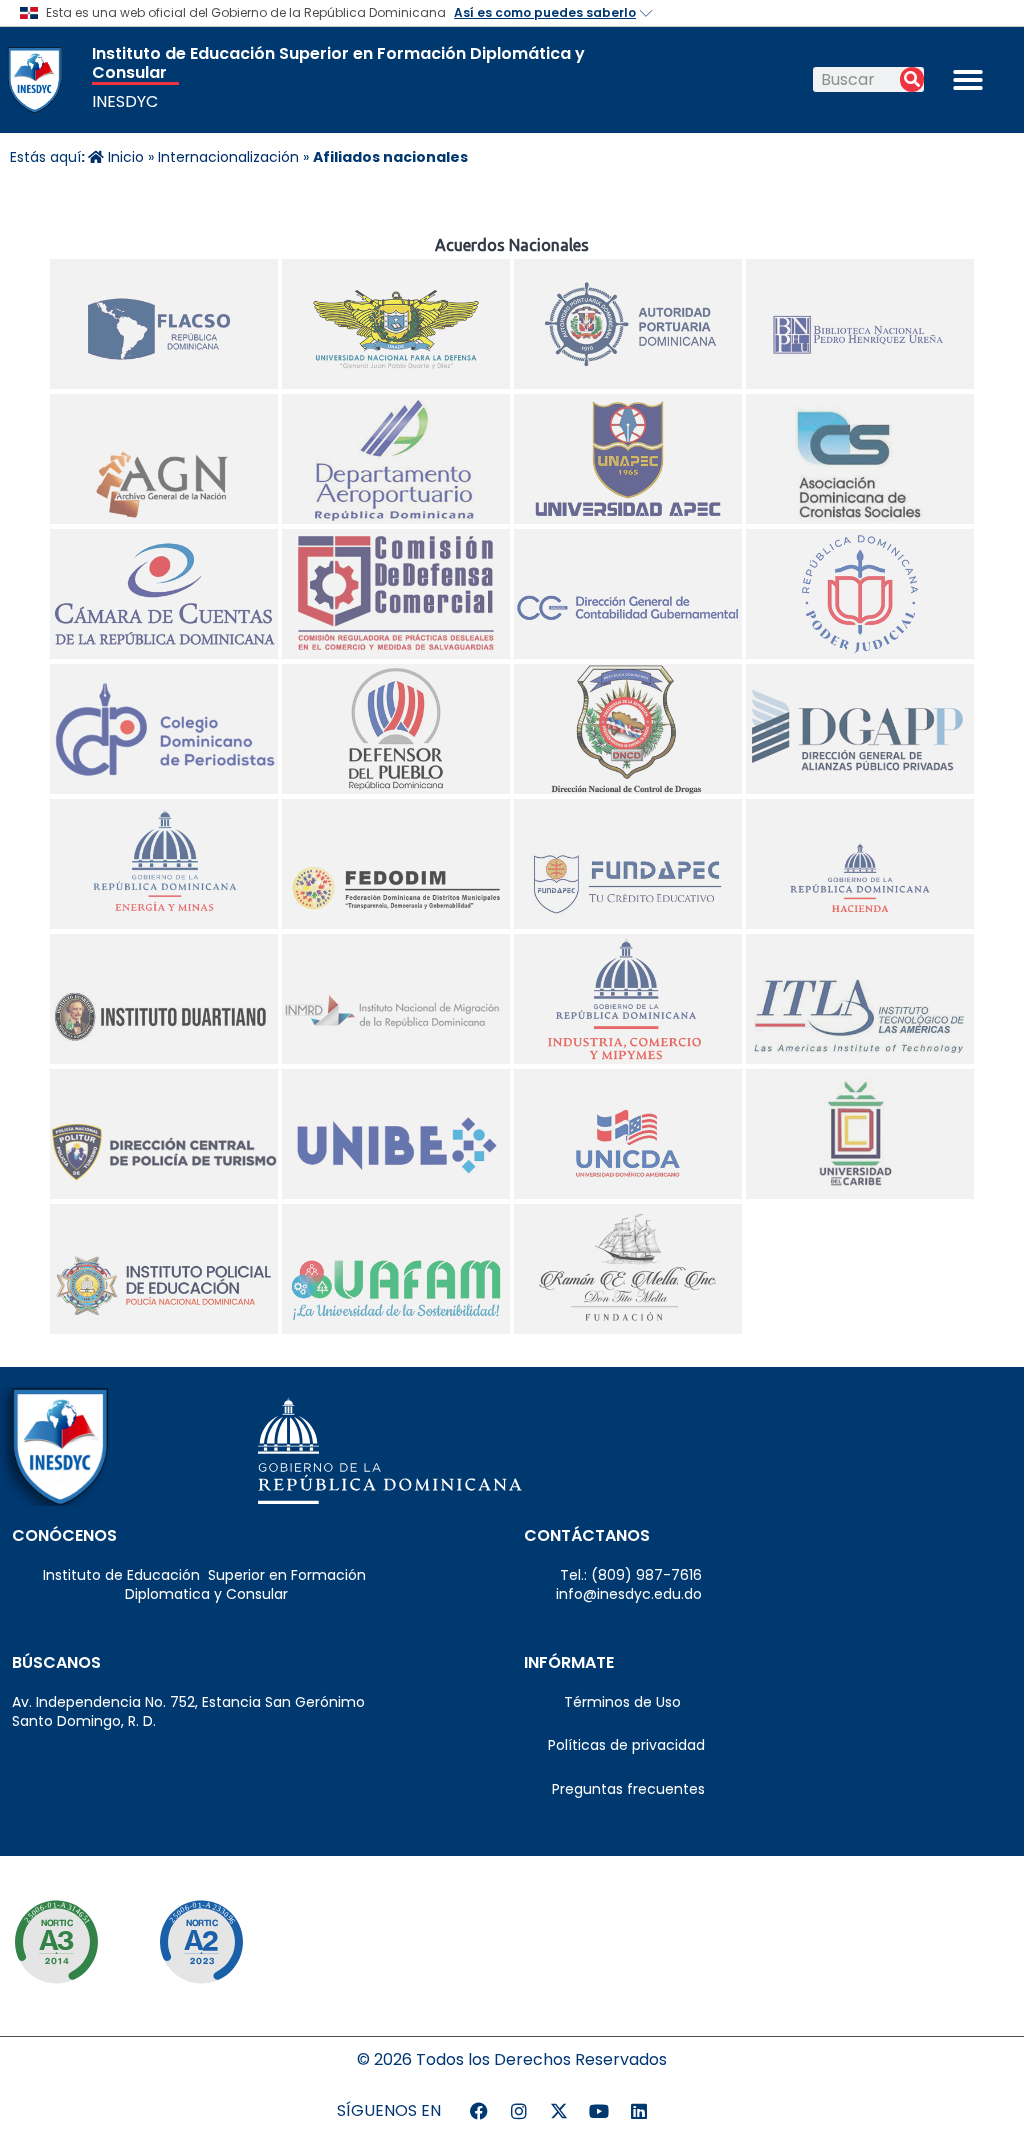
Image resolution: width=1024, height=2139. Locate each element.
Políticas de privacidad (614, 1745)
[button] (968, 80)
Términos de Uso (602, 1702)
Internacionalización (228, 157)
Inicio (124, 157)
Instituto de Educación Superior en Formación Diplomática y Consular (338, 63)
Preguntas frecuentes (614, 1789)
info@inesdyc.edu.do (613, 1594)
